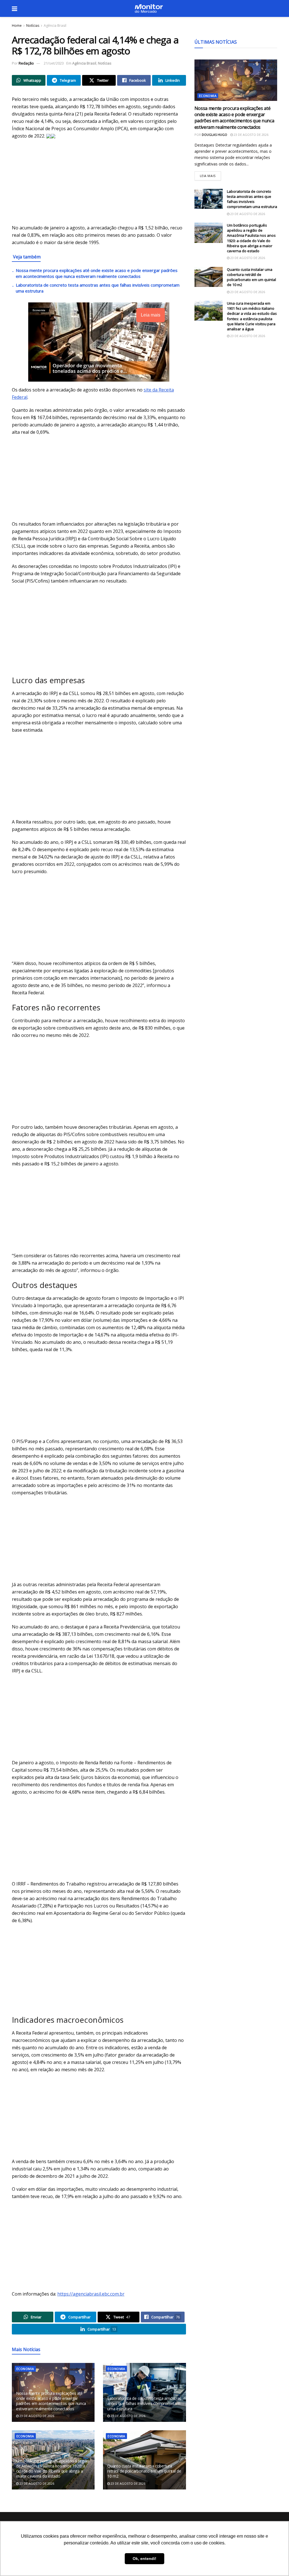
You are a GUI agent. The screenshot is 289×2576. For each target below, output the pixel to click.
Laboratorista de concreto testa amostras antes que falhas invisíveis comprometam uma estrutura (144, 2403)
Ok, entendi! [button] (144, 2559)
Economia (25, 2369)
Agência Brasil (55, 26)
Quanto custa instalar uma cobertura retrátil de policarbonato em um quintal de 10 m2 (144, 2471)
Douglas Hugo (214, 135)
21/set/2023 (54, 63)
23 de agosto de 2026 (36, 2416)
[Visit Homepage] (149, 8)
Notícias (33, 26)
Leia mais (210, 175)
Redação (26, 63)
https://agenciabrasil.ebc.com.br (91, 2294)
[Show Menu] (15, 8)
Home (17, 26)
